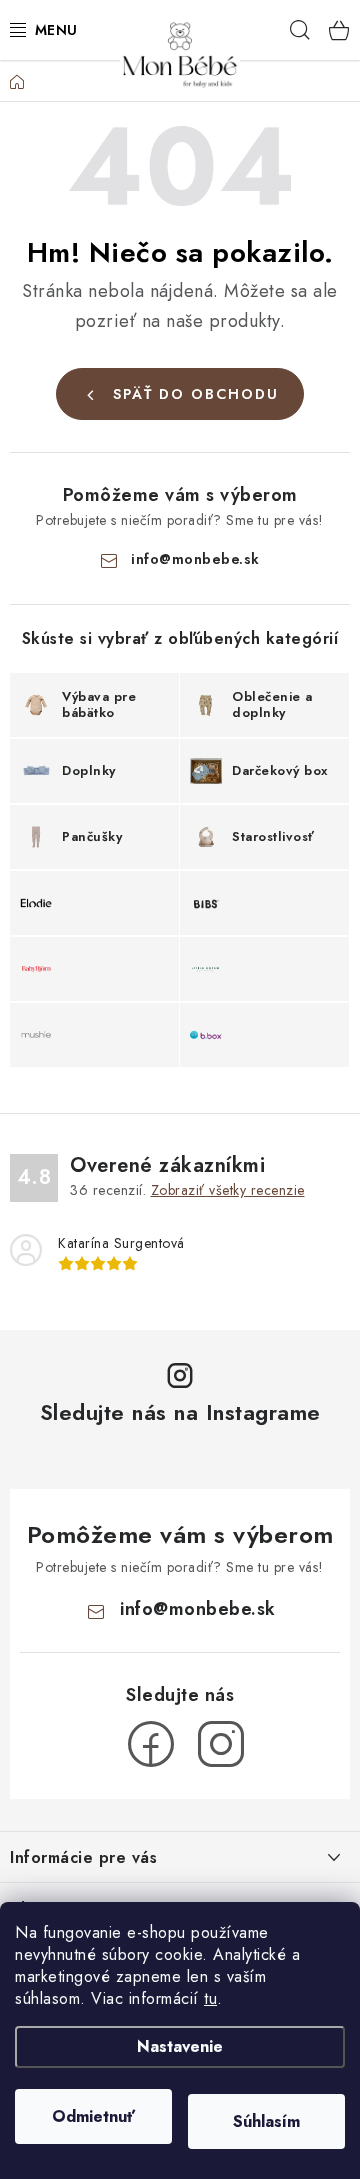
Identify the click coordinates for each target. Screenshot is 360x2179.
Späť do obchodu (196, 394)
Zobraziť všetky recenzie (228, 1190)
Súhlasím (266, 2121)
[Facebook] (151, 1744)
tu (210, 1998)
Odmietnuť (93, 2116)
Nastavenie (180, 2046)
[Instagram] (221, 1744)
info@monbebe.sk (195, 559)
